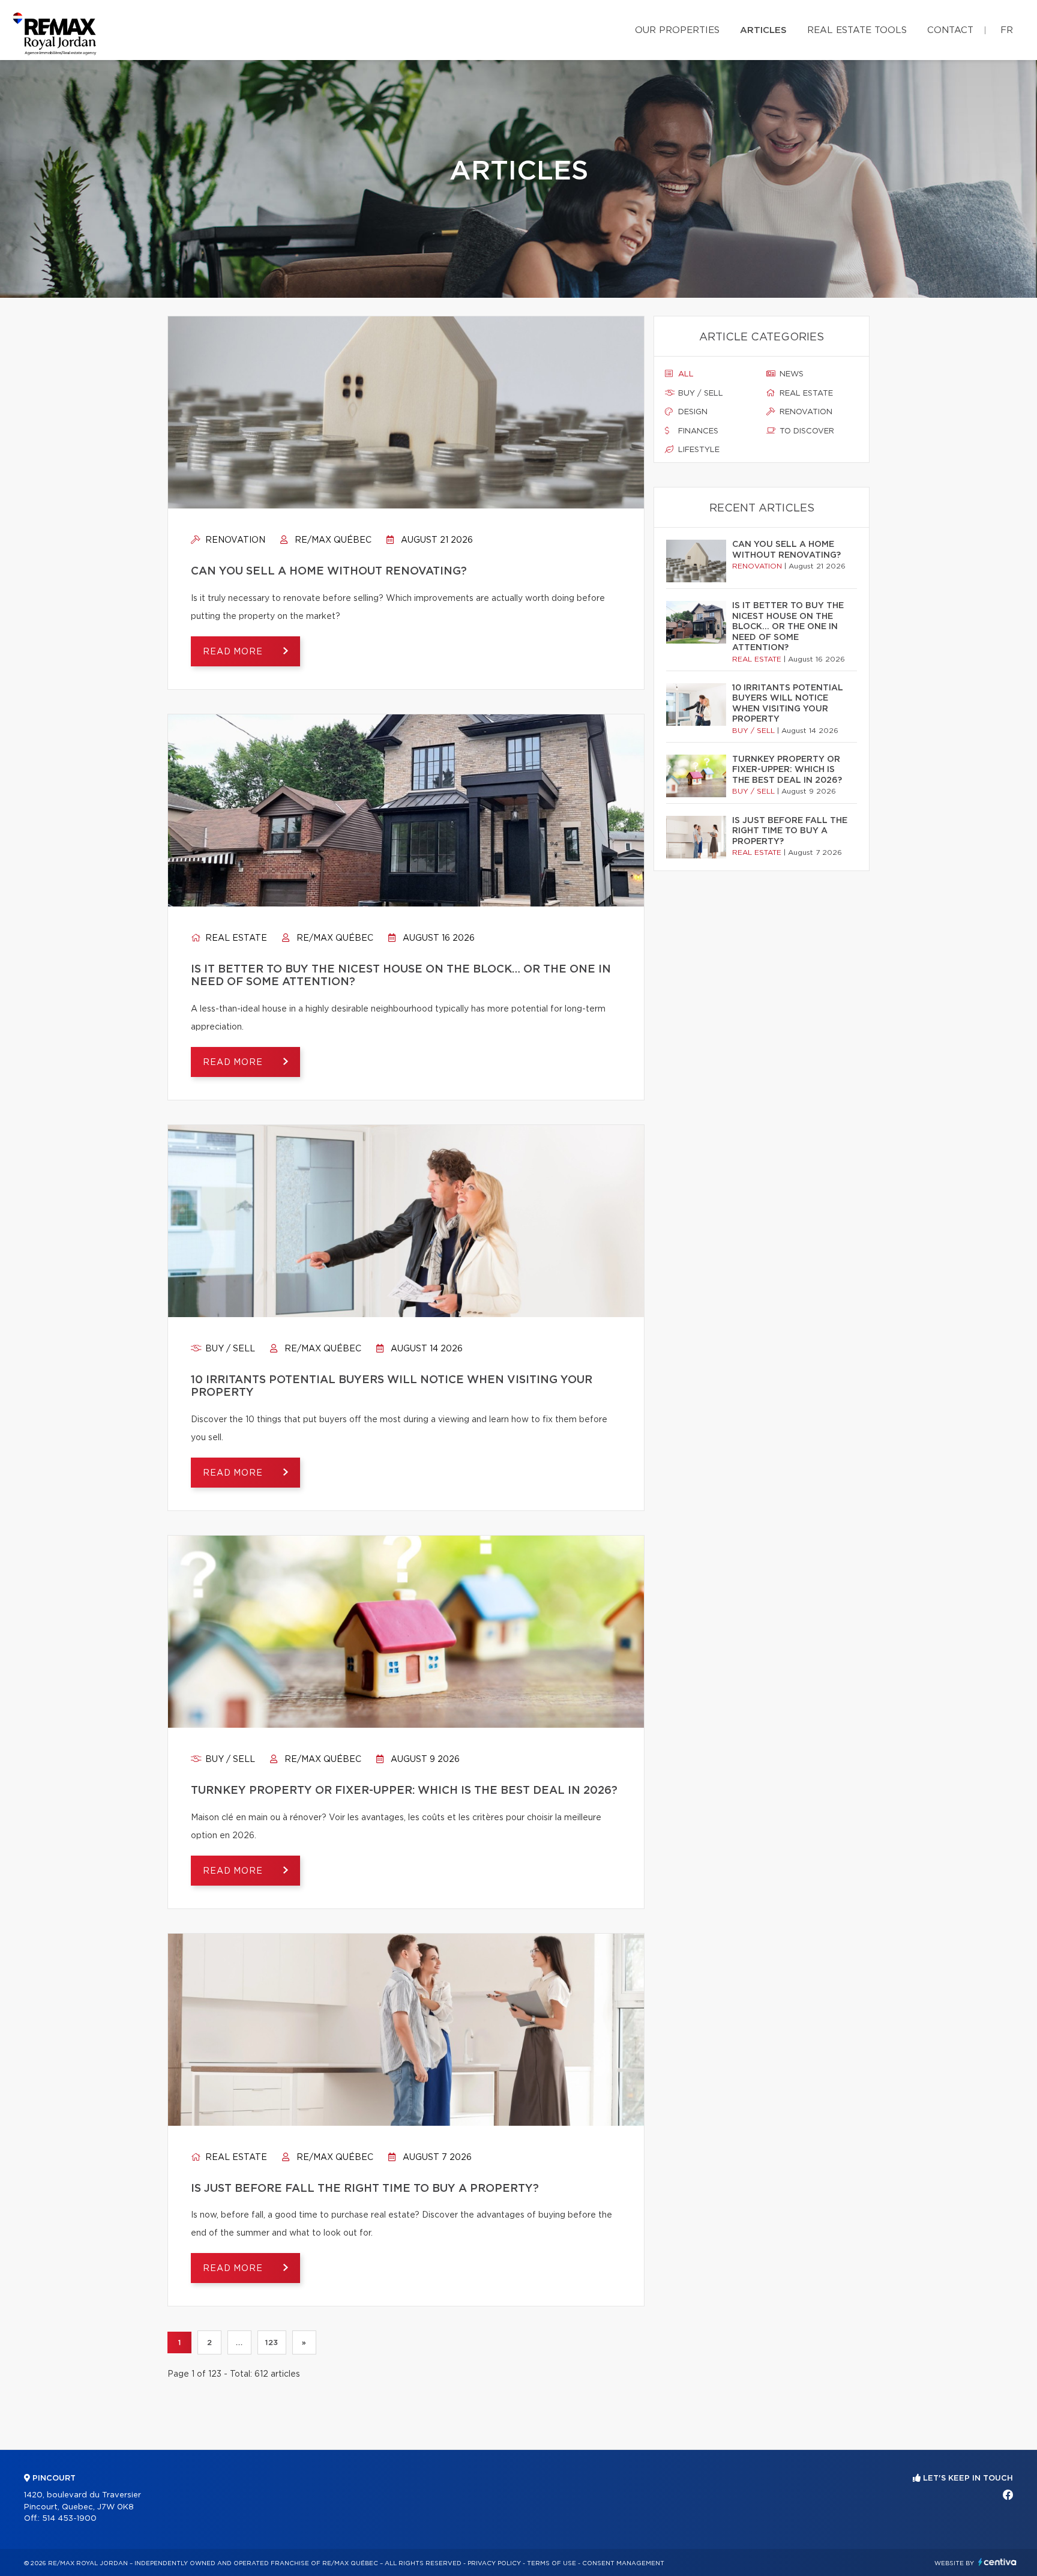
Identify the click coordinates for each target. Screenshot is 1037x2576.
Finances (697, 431)
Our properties (677, 30)
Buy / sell (229, 1349)
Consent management (623, 2563)
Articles (763, 30)
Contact (950, 30)
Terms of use (552, 2563)
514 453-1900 (69, 2519)
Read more (234, 652)
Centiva (997, 2562)
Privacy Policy (494, 2563)
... (239, 2342)
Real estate (235, 938)
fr (1007, 30)
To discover (806, 431)
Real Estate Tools (857, 30)
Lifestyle (698, 450)
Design (692, 412)
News (790, 374)
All (685, 374)
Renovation (234, 540)
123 (272, 2342)
